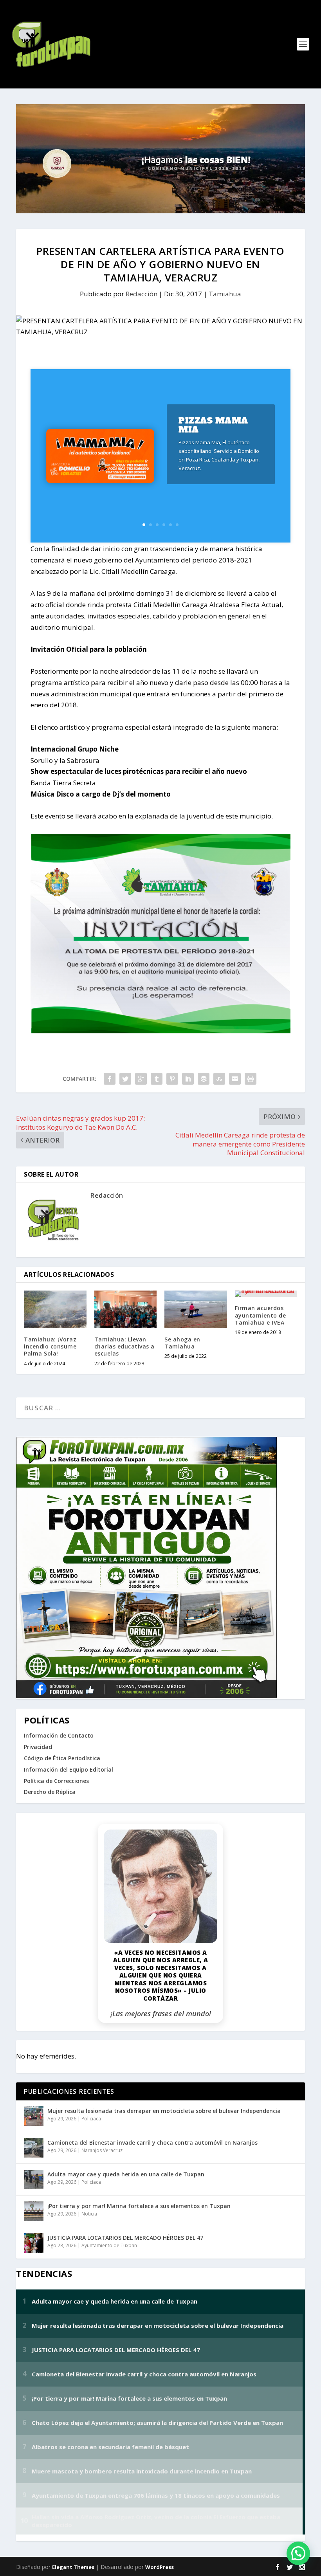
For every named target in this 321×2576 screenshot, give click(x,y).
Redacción (142, 294)
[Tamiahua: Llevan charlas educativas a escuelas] (126, 1309)
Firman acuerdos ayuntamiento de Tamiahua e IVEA (261, 1315)
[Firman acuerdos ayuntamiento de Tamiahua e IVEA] (266, 1294)
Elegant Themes (73, 2567)
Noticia (89, 2214)
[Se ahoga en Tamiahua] (196, 1309)
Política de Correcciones (56, 1781)
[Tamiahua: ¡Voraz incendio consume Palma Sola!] (55, 1309)
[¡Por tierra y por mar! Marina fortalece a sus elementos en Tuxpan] (34, 2211)
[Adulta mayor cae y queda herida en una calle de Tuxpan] (34, 2179)
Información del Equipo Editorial (69, 1769)
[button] (298, 2553)
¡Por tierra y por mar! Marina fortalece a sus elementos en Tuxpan (139, 2206)
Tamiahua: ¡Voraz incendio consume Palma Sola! (50, 1346)
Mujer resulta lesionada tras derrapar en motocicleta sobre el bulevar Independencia (164, 2111)
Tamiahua (225, 294)
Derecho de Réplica (50, 1792)
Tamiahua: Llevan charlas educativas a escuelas (124, 1346)
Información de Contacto (59, 1735)
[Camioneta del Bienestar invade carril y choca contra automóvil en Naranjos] (34, 2148)
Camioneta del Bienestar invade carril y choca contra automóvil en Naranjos (152, 2142)
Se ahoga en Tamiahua (182, 1343)
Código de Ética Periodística (62, 1758)
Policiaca (91, 2119)
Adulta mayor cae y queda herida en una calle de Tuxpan (126, 2174)
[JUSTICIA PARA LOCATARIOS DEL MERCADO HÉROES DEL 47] (34, 2243)
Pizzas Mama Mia (213, 425)
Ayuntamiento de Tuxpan (109, 2245)
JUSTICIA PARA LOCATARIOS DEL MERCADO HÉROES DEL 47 (125, 2238)
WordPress (160, 2567)
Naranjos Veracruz (102, 2150)
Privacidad (38, 1747)
